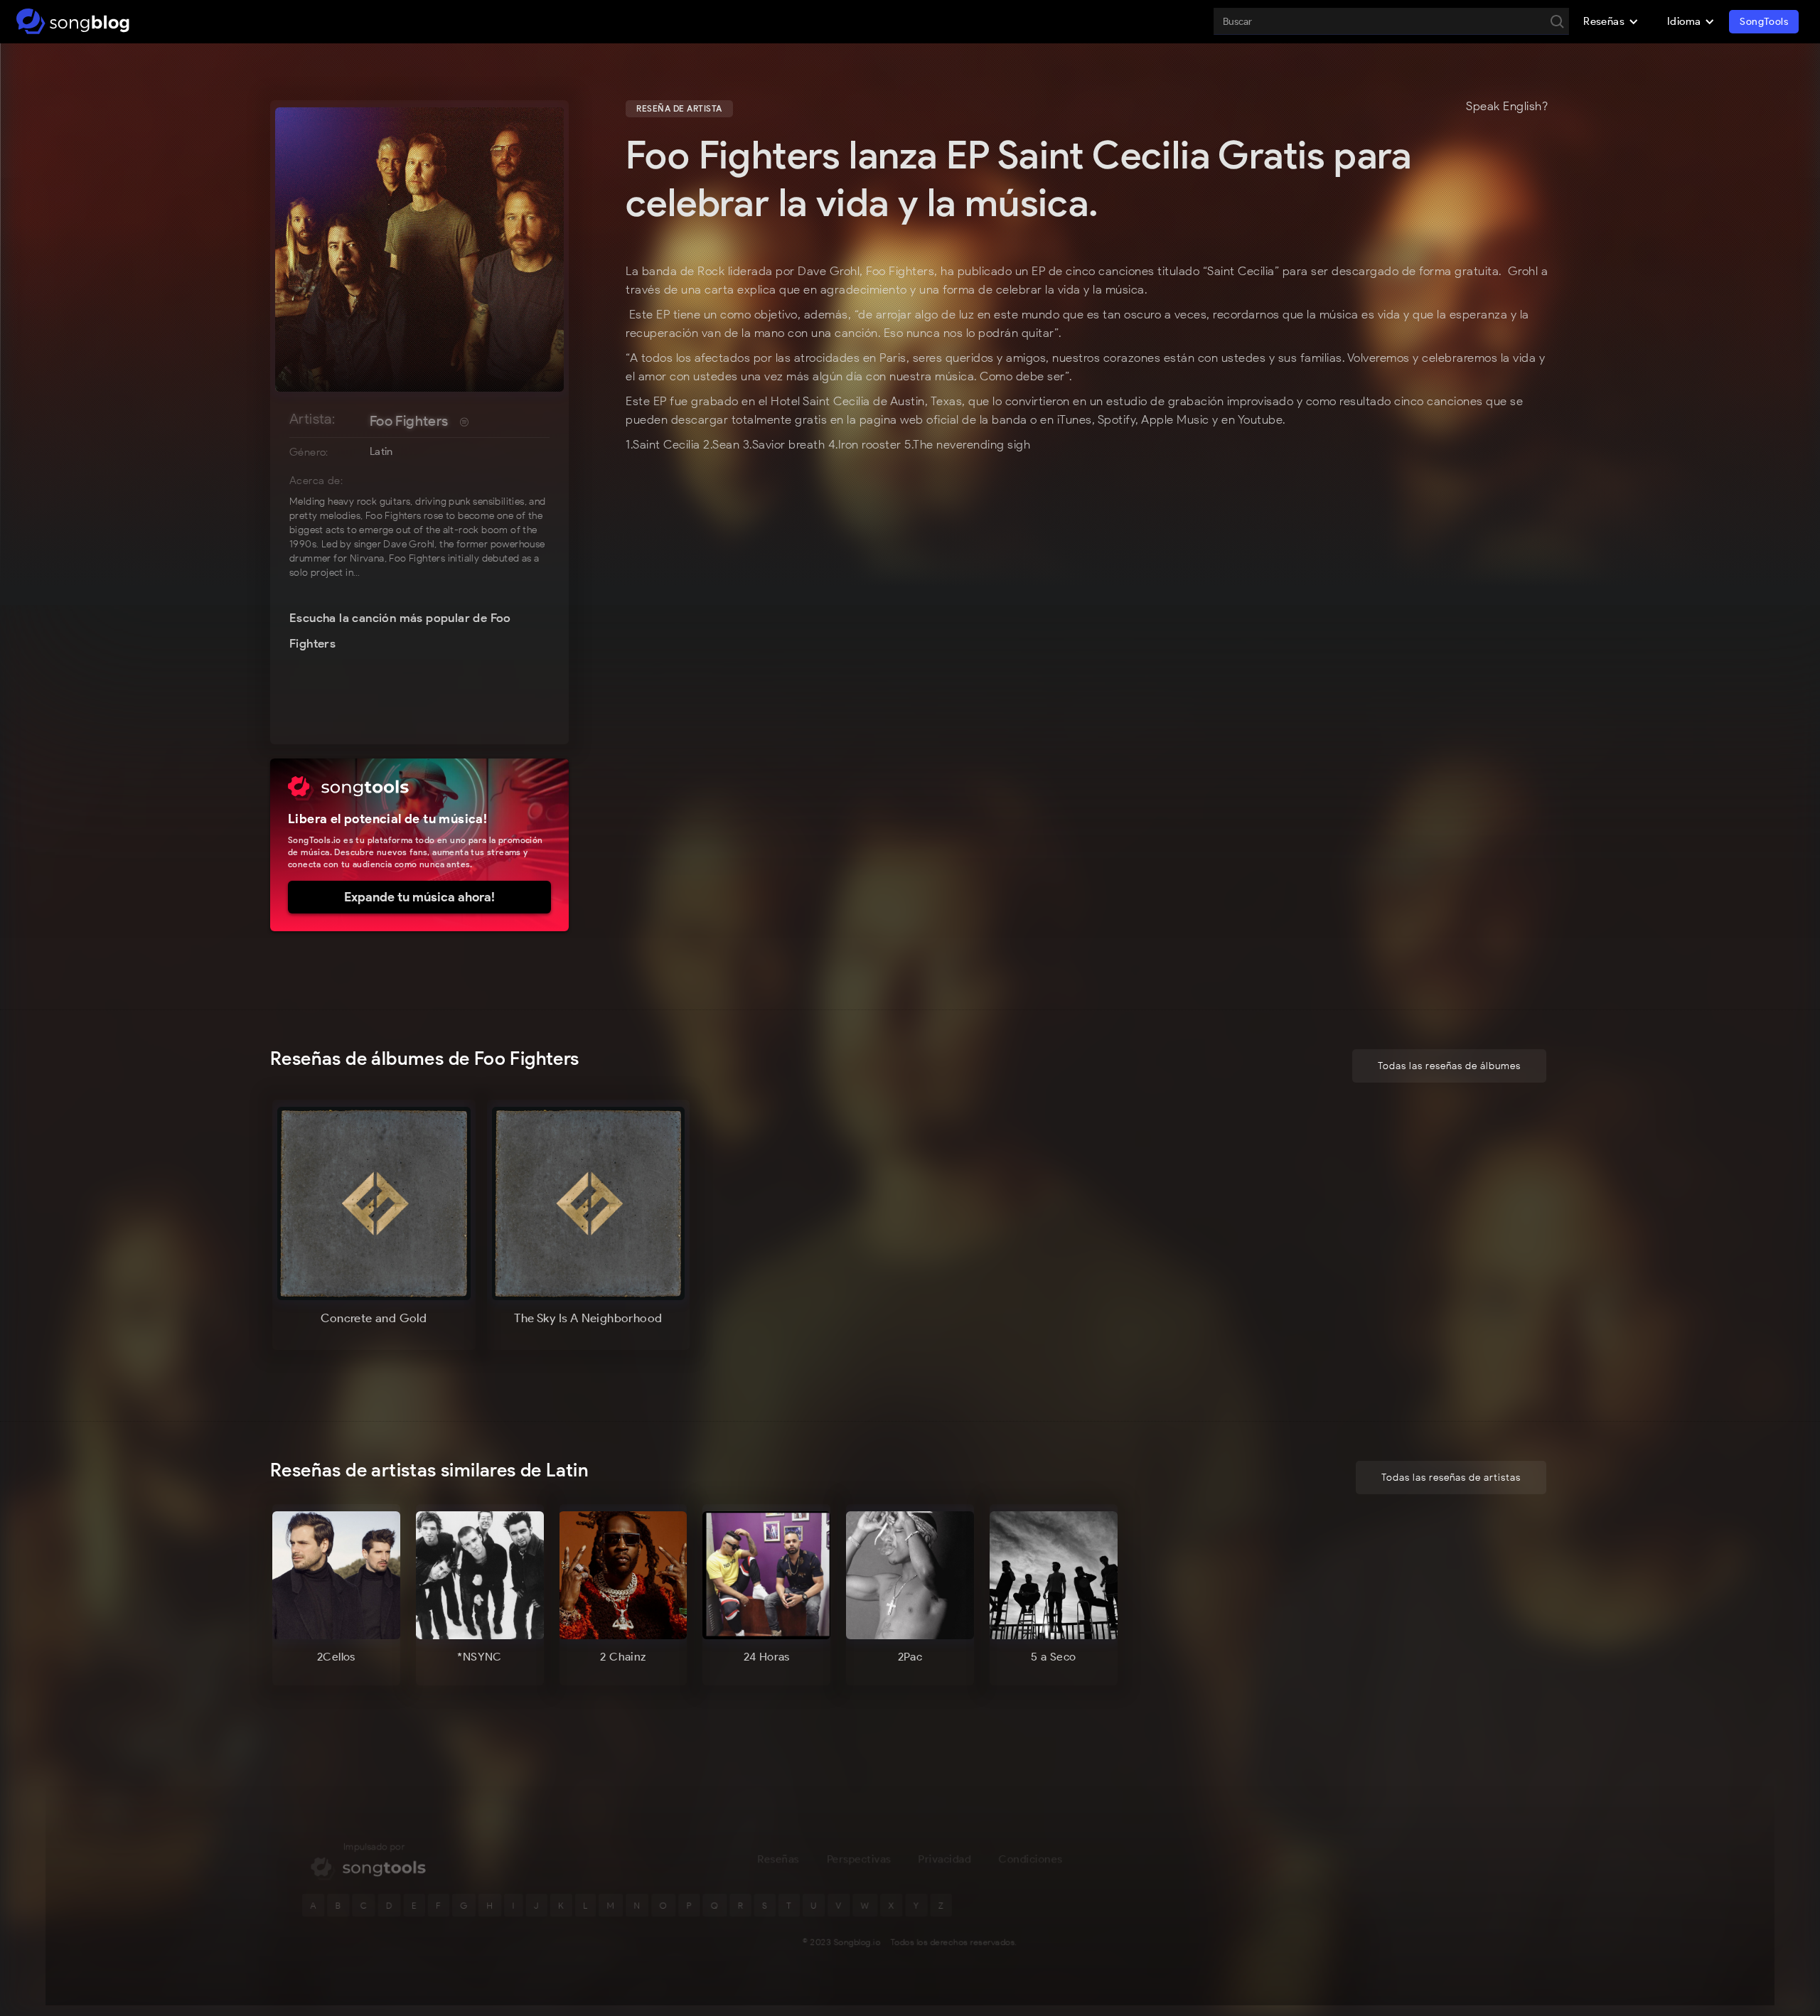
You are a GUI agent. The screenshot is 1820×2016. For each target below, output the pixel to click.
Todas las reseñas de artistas (1451, 1478)
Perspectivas (859, 1859)
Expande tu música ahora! (419, 897)
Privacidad (945, 1859)
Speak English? (1507, 107)
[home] (73, 21)
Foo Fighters (409, 421)
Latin (381, 451)
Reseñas (778, 1859)
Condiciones (1031, 1859)
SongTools (1764, 22)
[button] (1611, 21)
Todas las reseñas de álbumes (1449, 1066)
